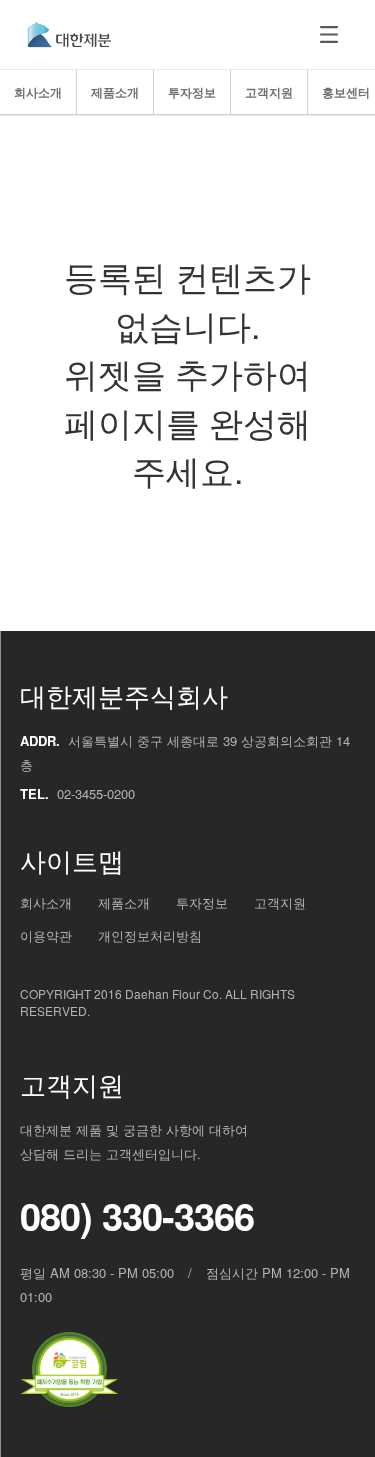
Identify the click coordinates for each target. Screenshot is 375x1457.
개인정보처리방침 (150, 936)
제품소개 (115, 92)
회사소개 (38, 92)
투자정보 (192, 92)
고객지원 (269, 92)
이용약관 (46, 936)
